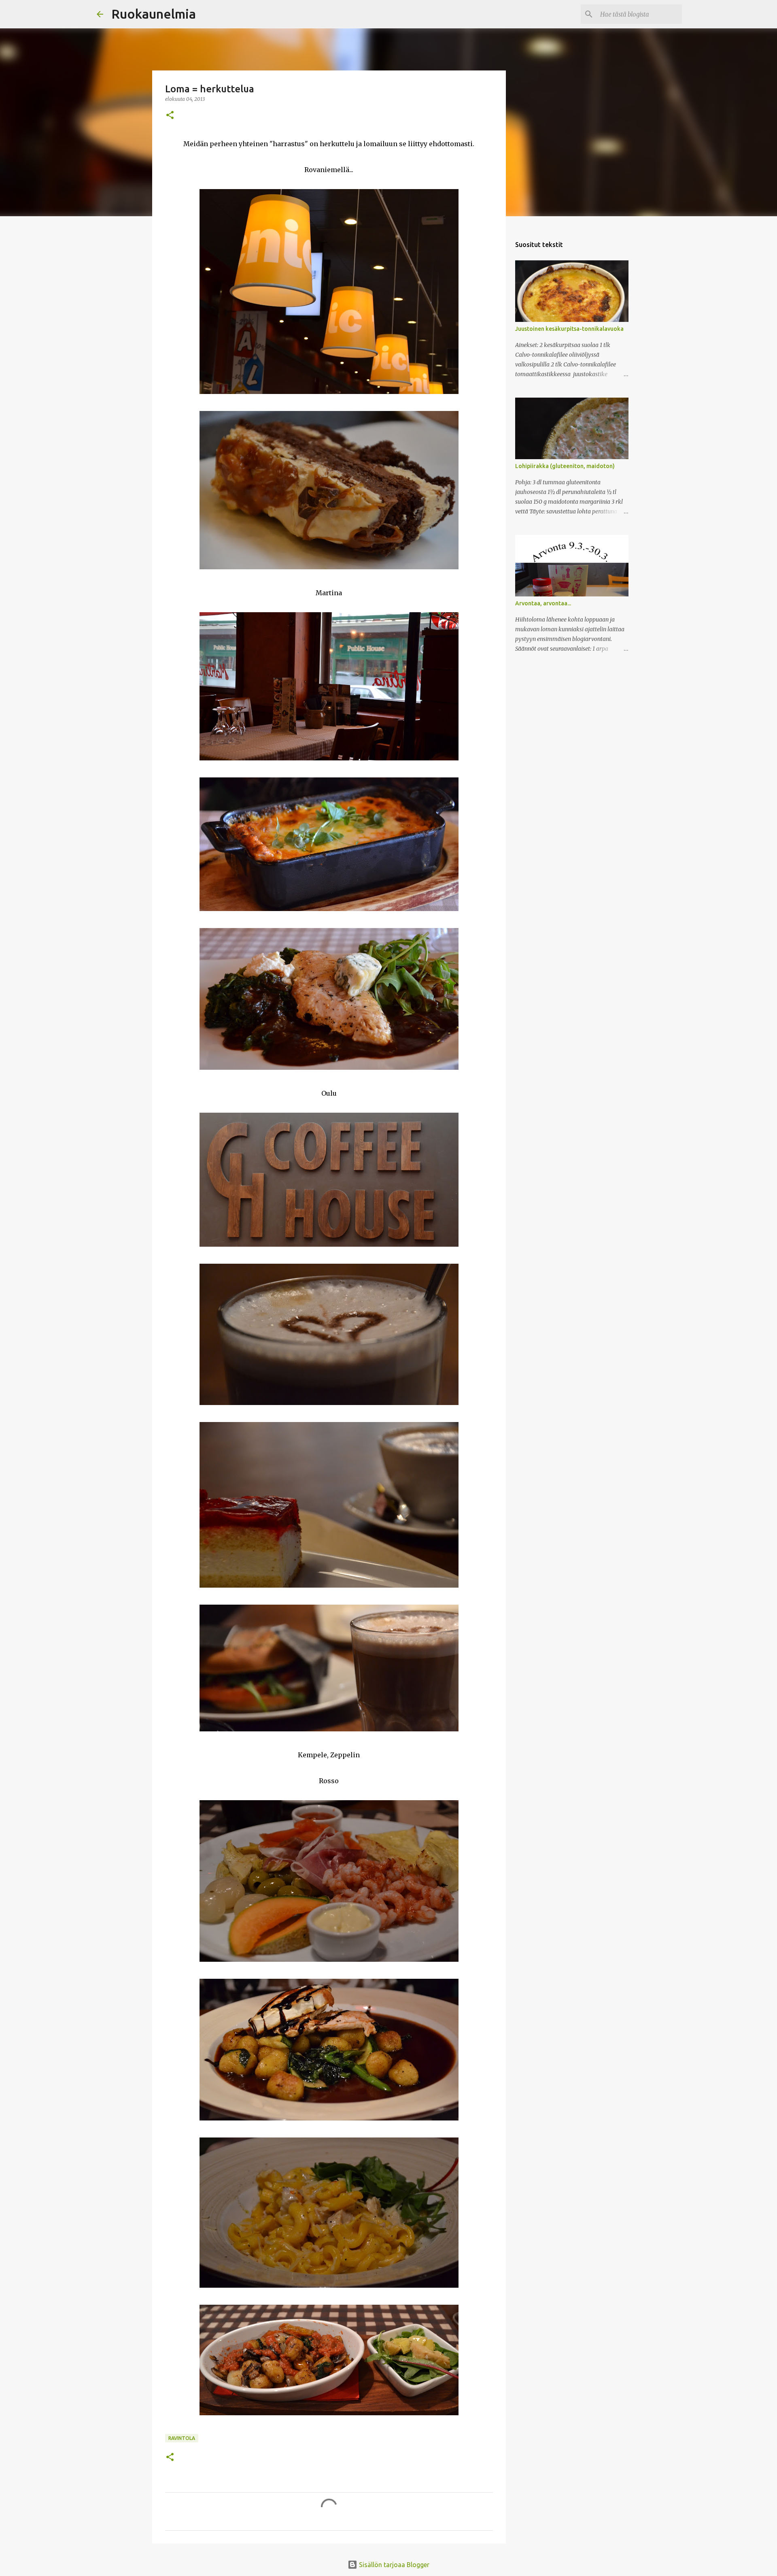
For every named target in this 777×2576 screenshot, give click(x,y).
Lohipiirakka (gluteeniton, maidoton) (565, 466)
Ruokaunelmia (154, 14)
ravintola (182, 2438)
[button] (170, 116)
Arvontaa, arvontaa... (543, 603)
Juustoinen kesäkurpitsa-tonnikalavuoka (569, 329)
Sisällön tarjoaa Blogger (393, 2565)
